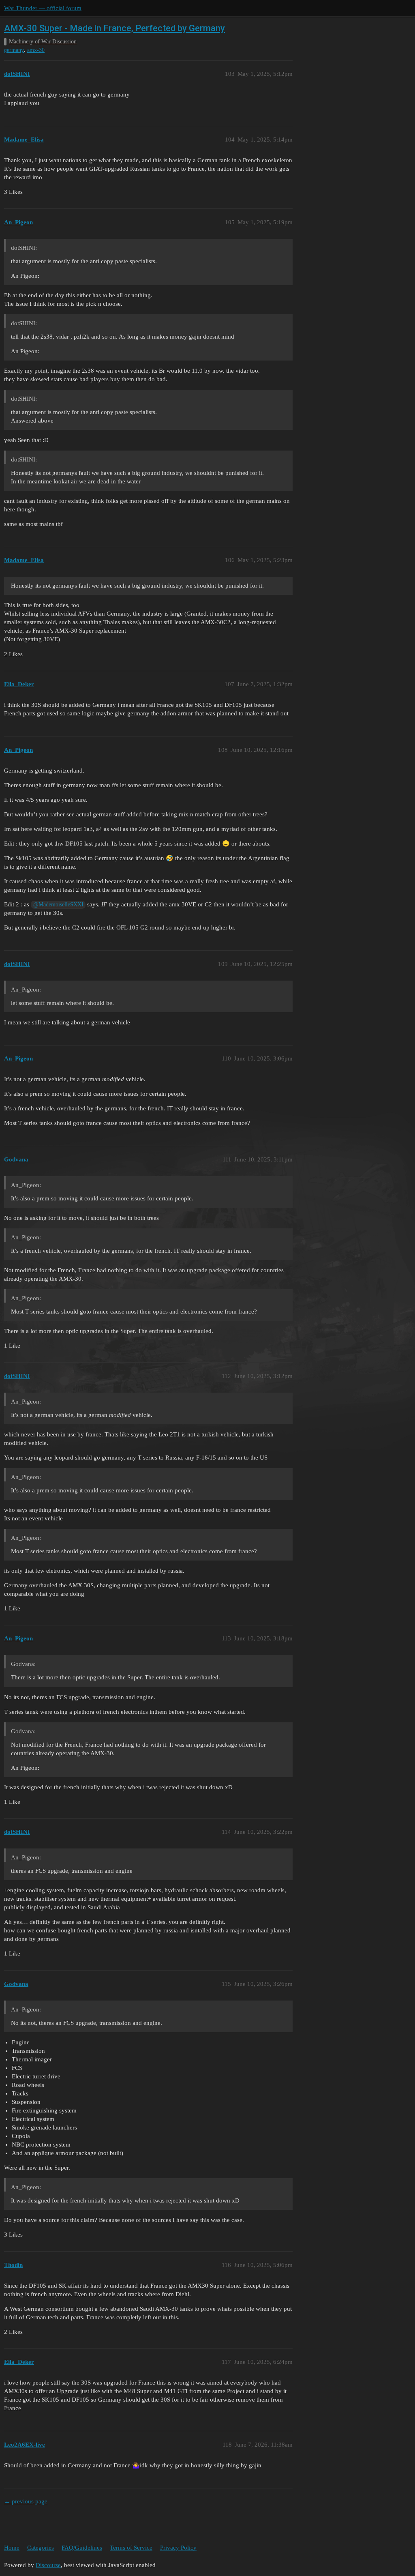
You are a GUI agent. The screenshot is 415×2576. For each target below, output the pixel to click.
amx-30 (36, 50)
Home (12, 2548)
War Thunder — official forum (43, 8)
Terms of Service (131, 2548)
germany (14, 50)
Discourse (48, 2565)
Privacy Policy (178, 2548)
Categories (41, 2548)
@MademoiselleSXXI (58, 905)
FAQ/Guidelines (82, 2548)
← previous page (26, 2501)
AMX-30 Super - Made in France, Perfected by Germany (114, 28)
